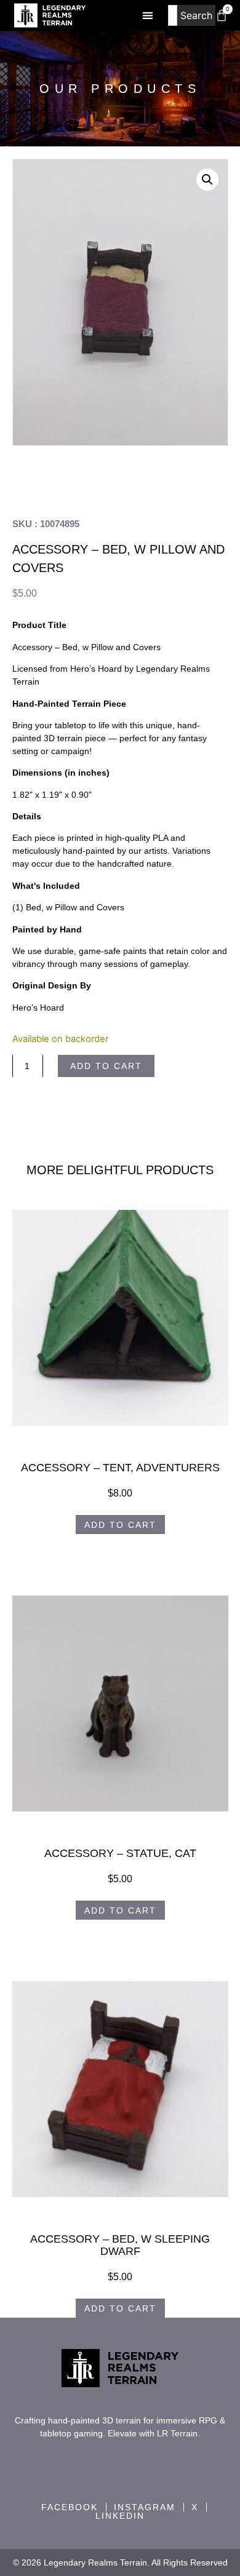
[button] (147, 16)
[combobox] (172, 15)
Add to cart (106, 1066)
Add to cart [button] (120, 1525)
